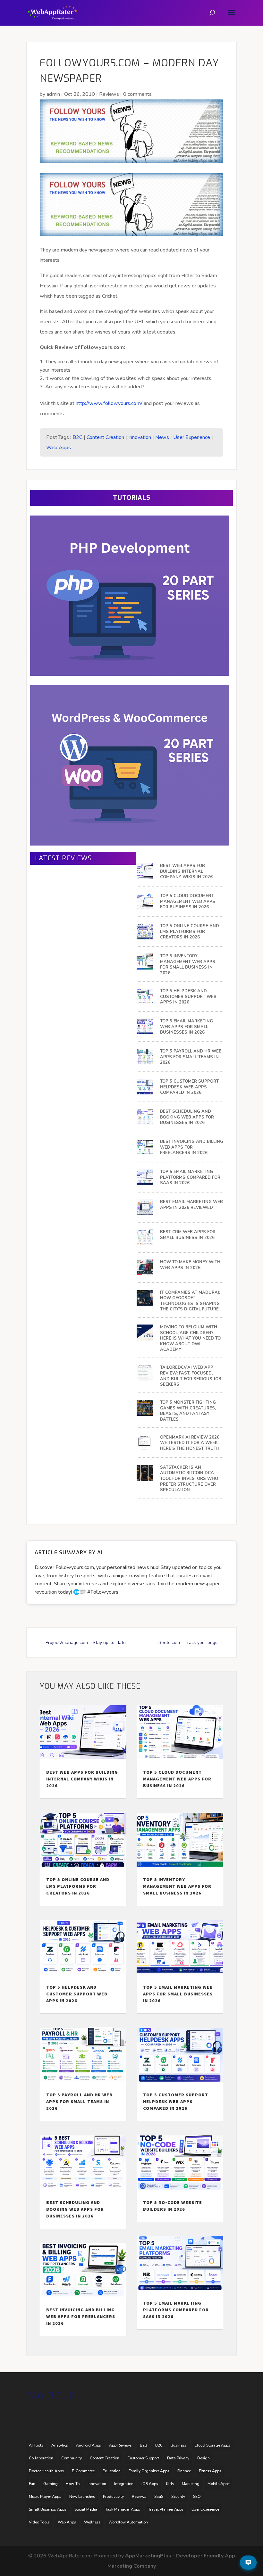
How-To (73, 2484)
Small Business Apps (48, 2509)
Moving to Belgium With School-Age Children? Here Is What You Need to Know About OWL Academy (190, 1338)
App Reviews (120, 2445)
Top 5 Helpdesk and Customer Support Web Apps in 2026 (188, 997)
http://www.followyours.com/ (109, 403)
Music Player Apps (45, 2497)
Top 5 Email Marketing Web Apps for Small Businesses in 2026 (187, 1027)
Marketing (191, 2484)
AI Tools (36, 2445)
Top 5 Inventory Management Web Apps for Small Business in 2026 (188, 965)
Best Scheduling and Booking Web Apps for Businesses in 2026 (187, 1117)
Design (204, 2458)
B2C (77, 437)
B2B (144, 2445)
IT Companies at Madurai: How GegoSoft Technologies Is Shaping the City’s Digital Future (190, 1301)
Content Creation (105, 437)
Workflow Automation (128, 2522)
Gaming (51, 2484)
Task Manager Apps (123, 2509)
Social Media (86, 2509)
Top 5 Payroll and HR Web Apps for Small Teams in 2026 (191, 1057)
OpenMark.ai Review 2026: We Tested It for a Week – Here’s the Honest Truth (191, 1443)
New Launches (82, 2497)
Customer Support (143, 2458)
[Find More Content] (248, 2563)
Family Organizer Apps (149, 2471)
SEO (197, 2497)
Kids (170, 2484)
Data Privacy (178, 2458)
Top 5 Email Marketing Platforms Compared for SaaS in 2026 (190, 1177)
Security (178, 2497)
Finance (184, 2471)
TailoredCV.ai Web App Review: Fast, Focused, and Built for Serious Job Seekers (191, 1376)
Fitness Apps (210, 2471)
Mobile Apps (219, 2484)
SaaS (159, 2497)
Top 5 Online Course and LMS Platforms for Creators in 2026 (190, 932)
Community (72, 2458)
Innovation (140, 437)
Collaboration (41, 2458)
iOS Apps (150, 2484)
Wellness (92, 2522)
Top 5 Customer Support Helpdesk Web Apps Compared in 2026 (189, 1087)
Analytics (60, 2445)
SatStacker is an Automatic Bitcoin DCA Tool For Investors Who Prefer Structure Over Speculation (189, 1479)
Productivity (113, 2497)
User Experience (192, 437)
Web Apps (59, 448)
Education (112, 2471)
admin (53, 94)
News (162, 437)
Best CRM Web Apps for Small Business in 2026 (188, 1235)
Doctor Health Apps (46, 2471)
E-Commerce (83, 2471)
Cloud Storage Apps (212, 2445)
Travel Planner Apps (166, 2509)
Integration (124, 2484)
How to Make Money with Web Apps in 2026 (190, 1265)
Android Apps (89, 2445)
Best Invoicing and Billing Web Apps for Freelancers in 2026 (192, 1147)
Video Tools (39, 2522)
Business (178, 2445)
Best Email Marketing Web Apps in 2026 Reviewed (191, 1205)
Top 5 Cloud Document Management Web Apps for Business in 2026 (188, 902)
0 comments (137, 94)
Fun (32, 2484)
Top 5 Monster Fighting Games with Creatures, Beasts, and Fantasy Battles (188, 1411)
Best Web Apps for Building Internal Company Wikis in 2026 (186, 871)
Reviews (109, 94)
